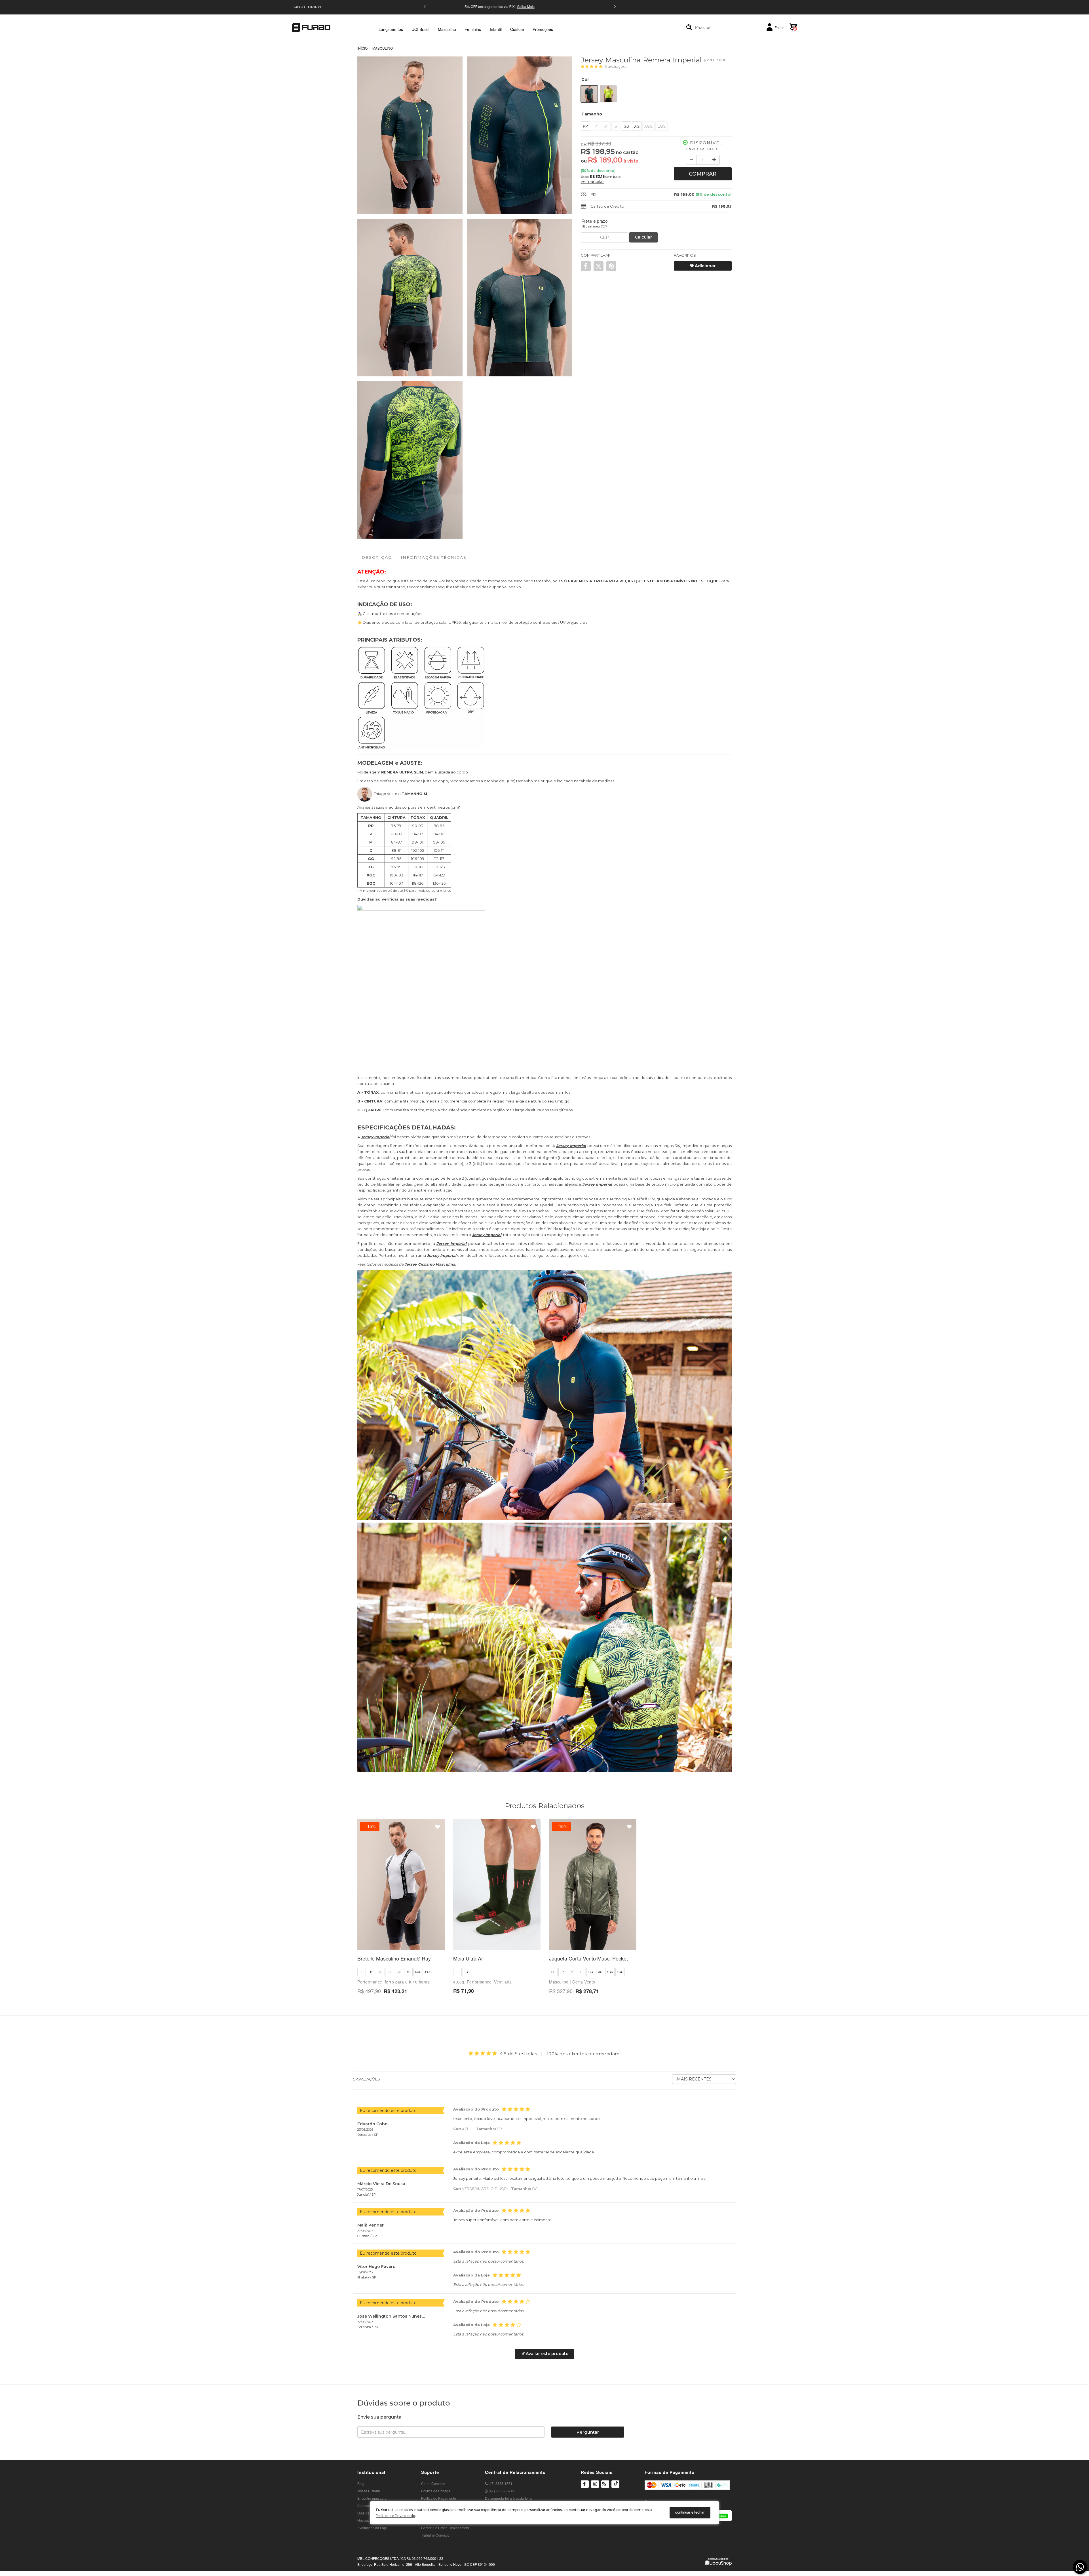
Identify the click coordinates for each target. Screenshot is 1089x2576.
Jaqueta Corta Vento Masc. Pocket (588, 1958)
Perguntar (588, 2432)
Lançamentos (391, 29)
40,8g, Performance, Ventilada (483, 1982)
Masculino (447, 29)
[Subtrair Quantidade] (691, 160)
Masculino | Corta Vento (572, 1982)
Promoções (543, 29)
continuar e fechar (690, 2513)
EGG (661, 126)
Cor (585, 79)
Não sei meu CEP (594, 226)
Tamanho (592, 114)
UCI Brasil (420, 29)
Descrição (377, 557)
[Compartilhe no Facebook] (586, 266)
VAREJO (299, 7)
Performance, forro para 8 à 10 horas (393, 1982)
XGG (648, 126)
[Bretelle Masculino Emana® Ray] (401, 1885)
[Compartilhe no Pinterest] (611, 266)
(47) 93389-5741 (501, 2491)
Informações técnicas (434, 557)
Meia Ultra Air (469, 1958)
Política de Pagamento (439, 2498)
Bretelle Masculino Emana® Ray (394, 1958)
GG (626, 126)
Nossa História (369, 2491)
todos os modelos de (411, 1264)
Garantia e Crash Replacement (445, 2528)
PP (585, 126)
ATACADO (314, 7)
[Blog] (605, 2485)
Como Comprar (433, 2483)
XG (637, 126)
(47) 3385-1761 (500, 2483)
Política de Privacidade (395, 2516)
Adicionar (705, 266)
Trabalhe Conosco (435, 2535)
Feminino (473, 29)
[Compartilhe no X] (599, 266)
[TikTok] (615, 2488)
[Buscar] (689, 27)
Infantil (496, 29)
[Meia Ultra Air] (497, 1885)
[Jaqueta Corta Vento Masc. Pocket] (593, 1885)
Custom (517, 29)
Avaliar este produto (547, 2354)
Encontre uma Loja (372, 2498)
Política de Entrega (436, 2491)
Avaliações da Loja (372, 2528)
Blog (361, 2483)
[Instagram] (595, 2488)
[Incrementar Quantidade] (714, 160)
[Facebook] (585, 2485)
